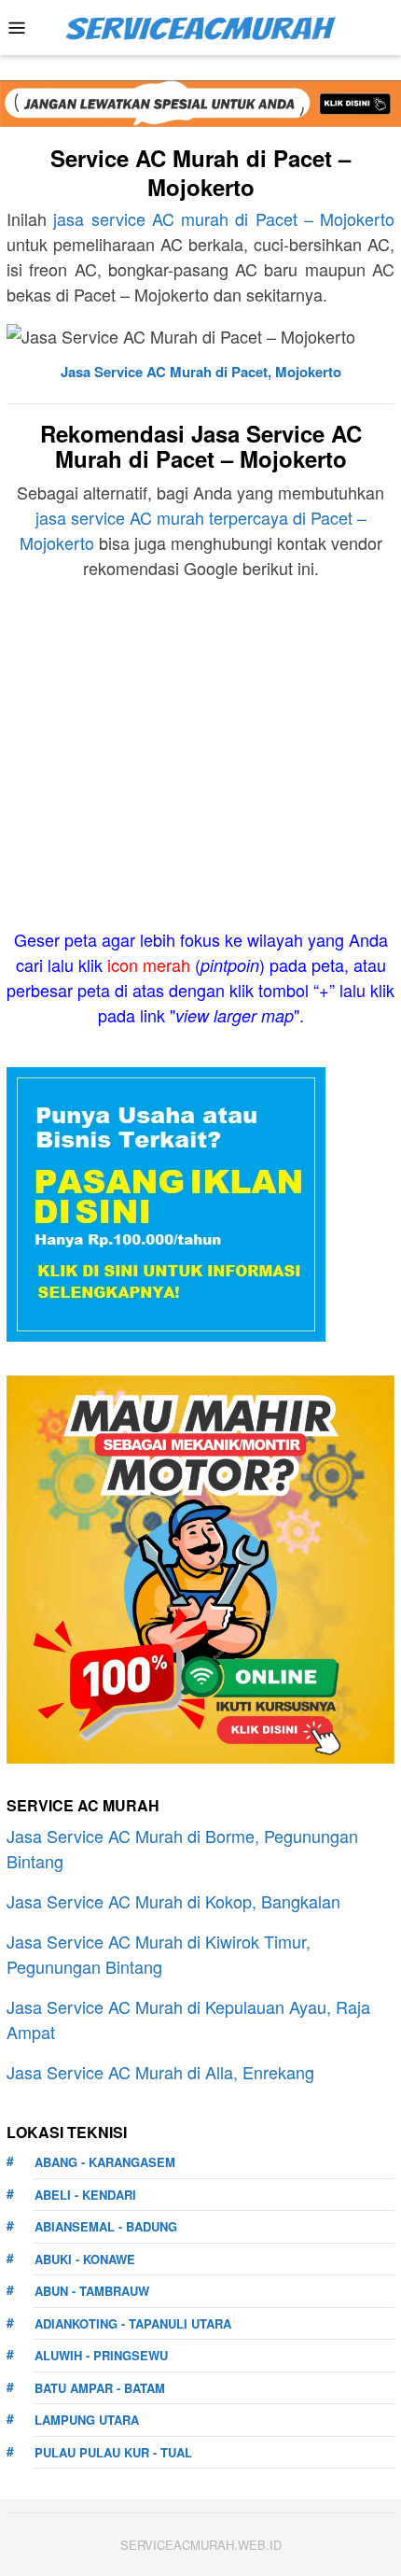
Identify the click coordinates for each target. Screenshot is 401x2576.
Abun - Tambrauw (92, 2291)
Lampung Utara (87, 2420)
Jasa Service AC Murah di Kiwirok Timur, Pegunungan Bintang (159, 1954)
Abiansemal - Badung (106, 2226)
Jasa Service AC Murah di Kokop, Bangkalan (173, 1901)
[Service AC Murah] (200, 25)
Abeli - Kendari (85, 2195)
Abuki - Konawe (85, 2259)
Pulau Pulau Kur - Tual (113, 2452)
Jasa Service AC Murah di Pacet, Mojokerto (201, 372)
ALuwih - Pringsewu (101, 2355)
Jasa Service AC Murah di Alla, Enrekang (160, 2072)
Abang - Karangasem (105, 2162)
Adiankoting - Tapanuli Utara (133, 2323)
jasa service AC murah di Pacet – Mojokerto (224, 218)
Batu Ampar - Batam (100, 2388)
